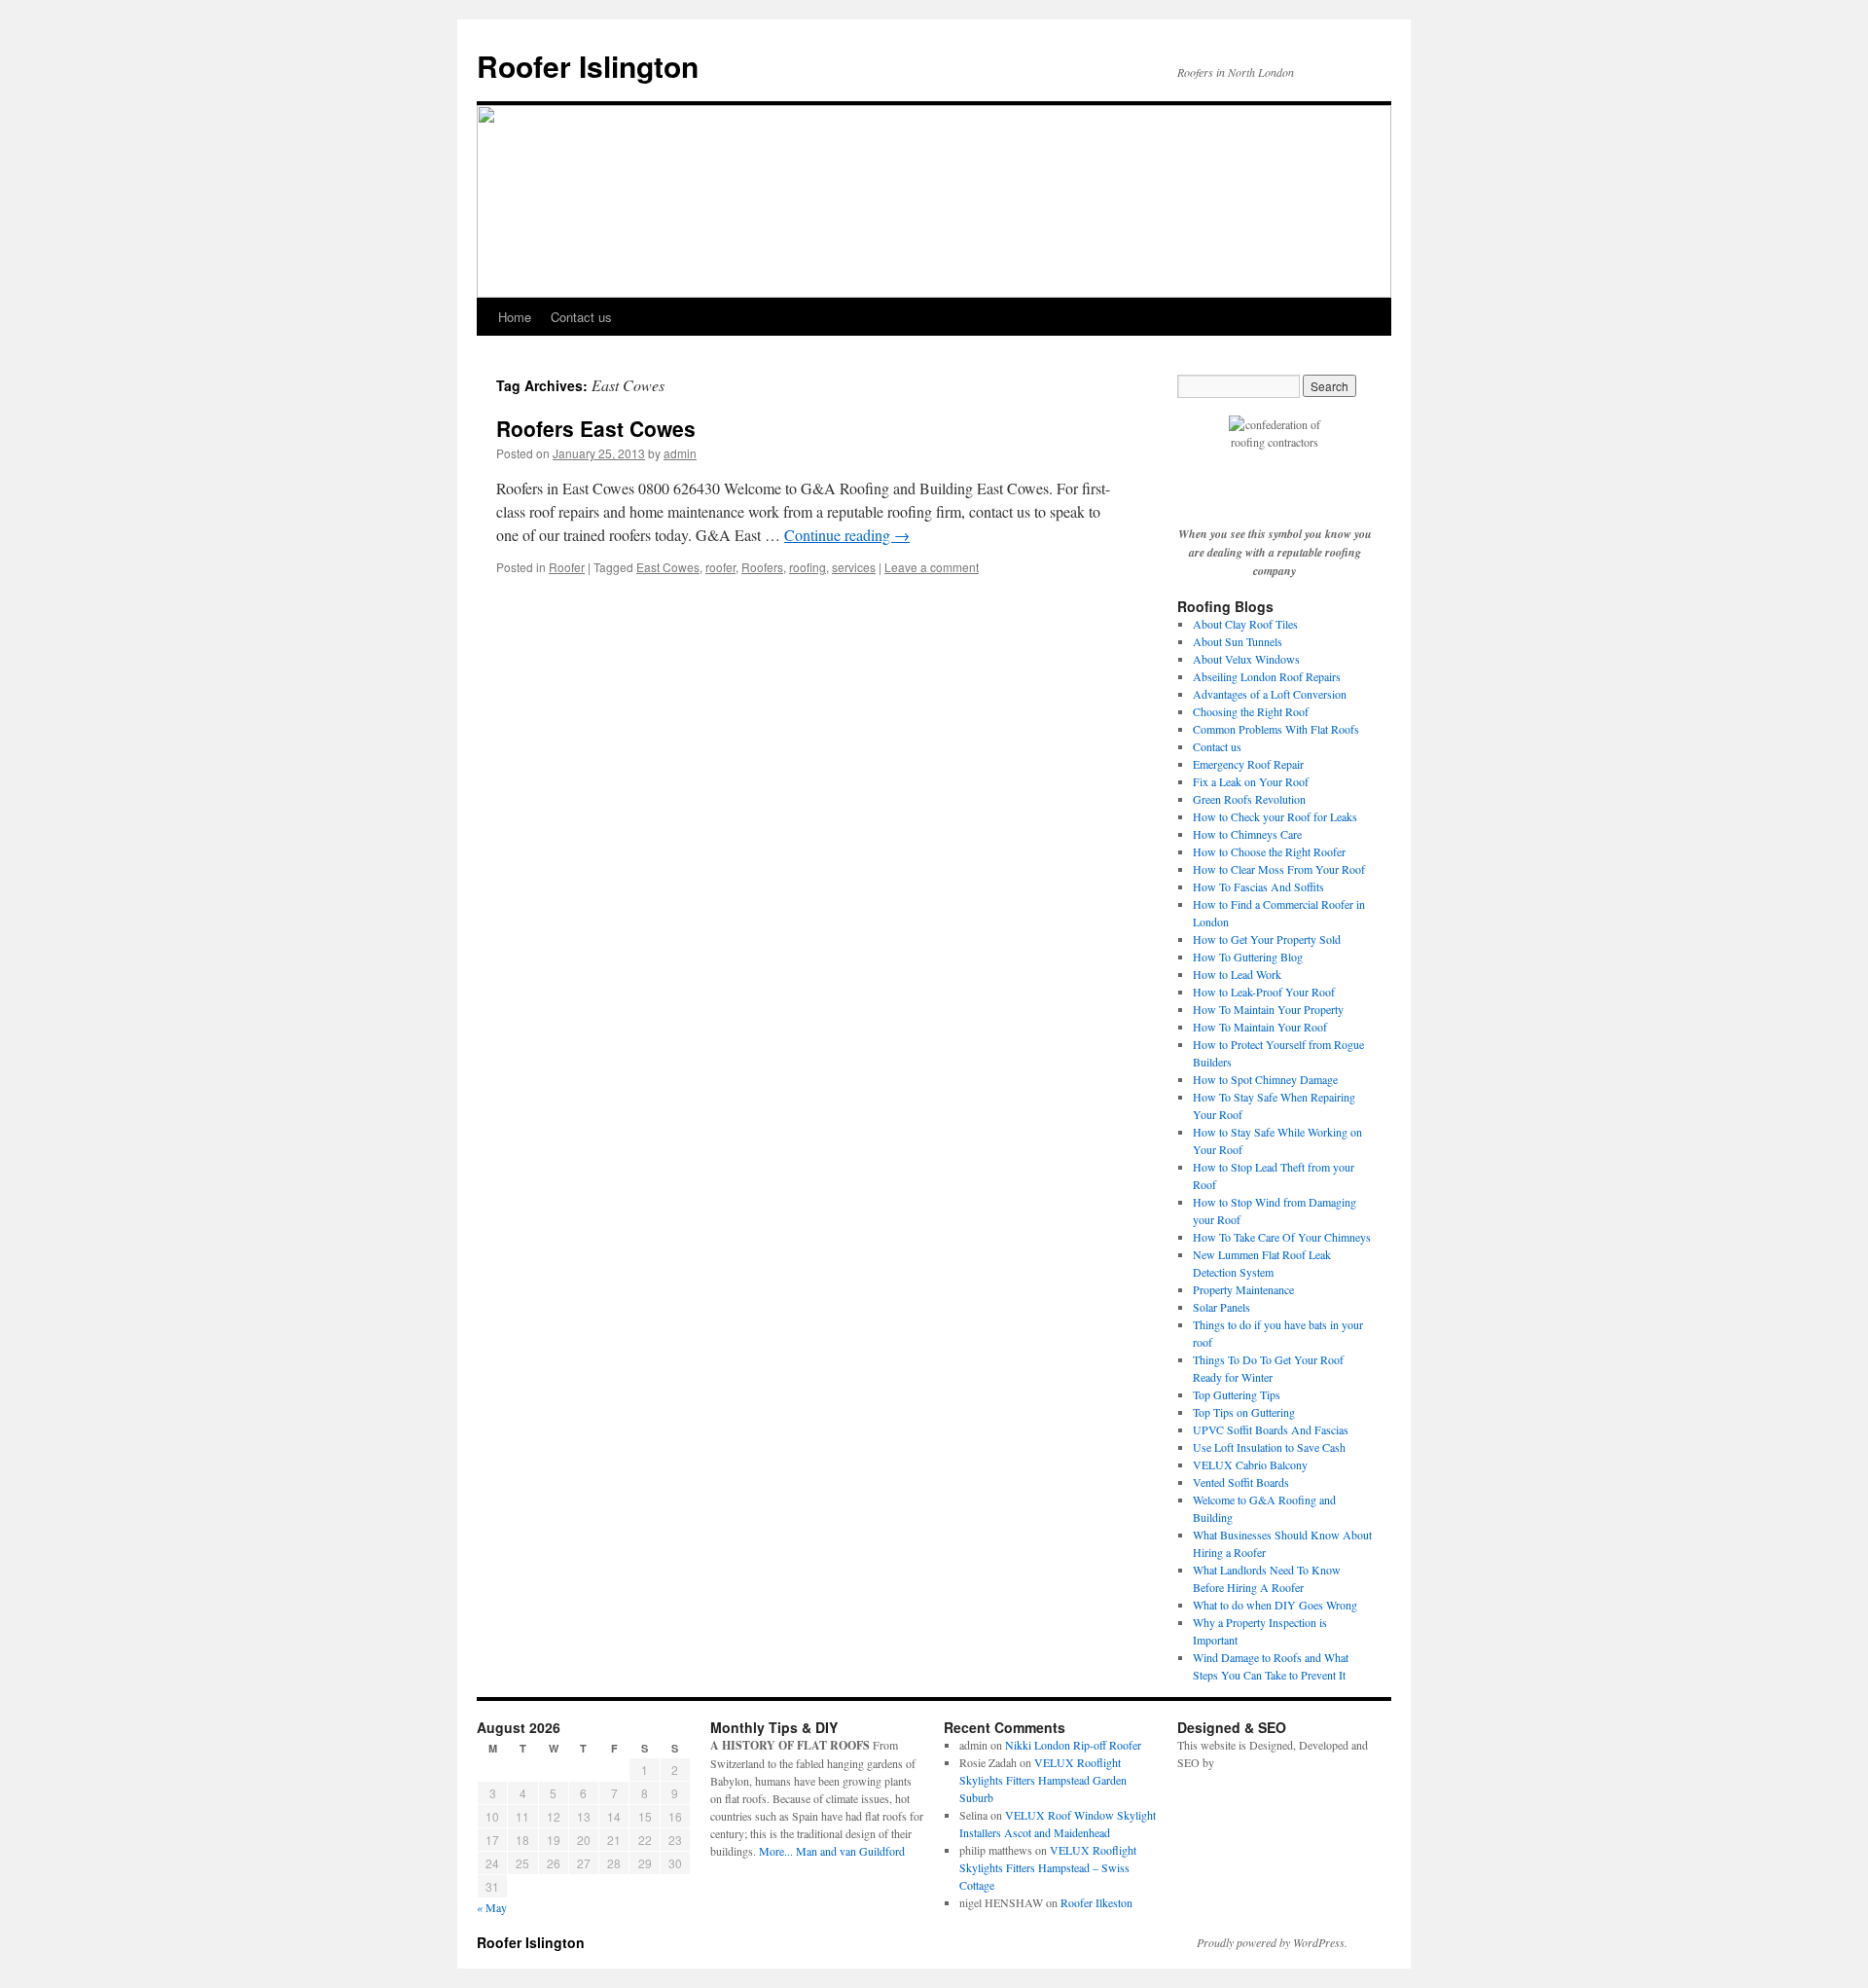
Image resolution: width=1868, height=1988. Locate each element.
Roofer (567, 567)
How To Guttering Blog (1248, 957)
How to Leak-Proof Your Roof (1264, 992)
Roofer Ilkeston (1096, 1902)
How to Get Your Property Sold (1267, 939)
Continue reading (847, 535)
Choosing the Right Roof (1251, 711)
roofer (720, 567)
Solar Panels (1221, 1307)
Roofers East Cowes (596, 428)
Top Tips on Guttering (1244, 1412)
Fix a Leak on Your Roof (1251, 781)
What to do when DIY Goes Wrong (1275, 1605)
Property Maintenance (1243, 1289)
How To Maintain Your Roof (1260, 1027)
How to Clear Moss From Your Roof (1279, 869)
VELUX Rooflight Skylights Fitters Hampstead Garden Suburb (1043, 1780)
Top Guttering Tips (1237, 1394)
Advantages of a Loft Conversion (1270, 694)
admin (680, 453)
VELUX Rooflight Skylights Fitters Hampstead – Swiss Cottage (1048, 1867)
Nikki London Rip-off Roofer (1073, 1745)
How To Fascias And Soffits (1258, 886)
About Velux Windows (1246, 659)
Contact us (581, 317)
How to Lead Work (1237, 974)
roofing (808, 567)
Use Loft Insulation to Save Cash (1269, 1447)
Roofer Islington (588, 66)
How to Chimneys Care (1247, 834)
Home (515, 317)
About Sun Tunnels (1238, 641)
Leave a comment (932, 567)
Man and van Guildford (850, 1851)
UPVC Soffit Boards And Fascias (1271, 1429)
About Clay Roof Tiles (1245, 624)
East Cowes (668, 567)
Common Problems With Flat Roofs (1276, 729)
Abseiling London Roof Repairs (1267, 676)
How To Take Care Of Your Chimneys (1282, 1237)
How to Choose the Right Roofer (1269, 851)
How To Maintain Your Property (1268, 1009)
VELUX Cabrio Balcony (1250, 1464)
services (854, 567)
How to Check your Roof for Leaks (1275, 816)
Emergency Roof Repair (1248, 764)
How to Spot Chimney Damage (1265, 1079)
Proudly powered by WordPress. (1272, 1942)
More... (776, 1851)
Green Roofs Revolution (1249, 799)
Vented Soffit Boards (1241, 1482)
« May (492, 1907)
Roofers (762, 567)
